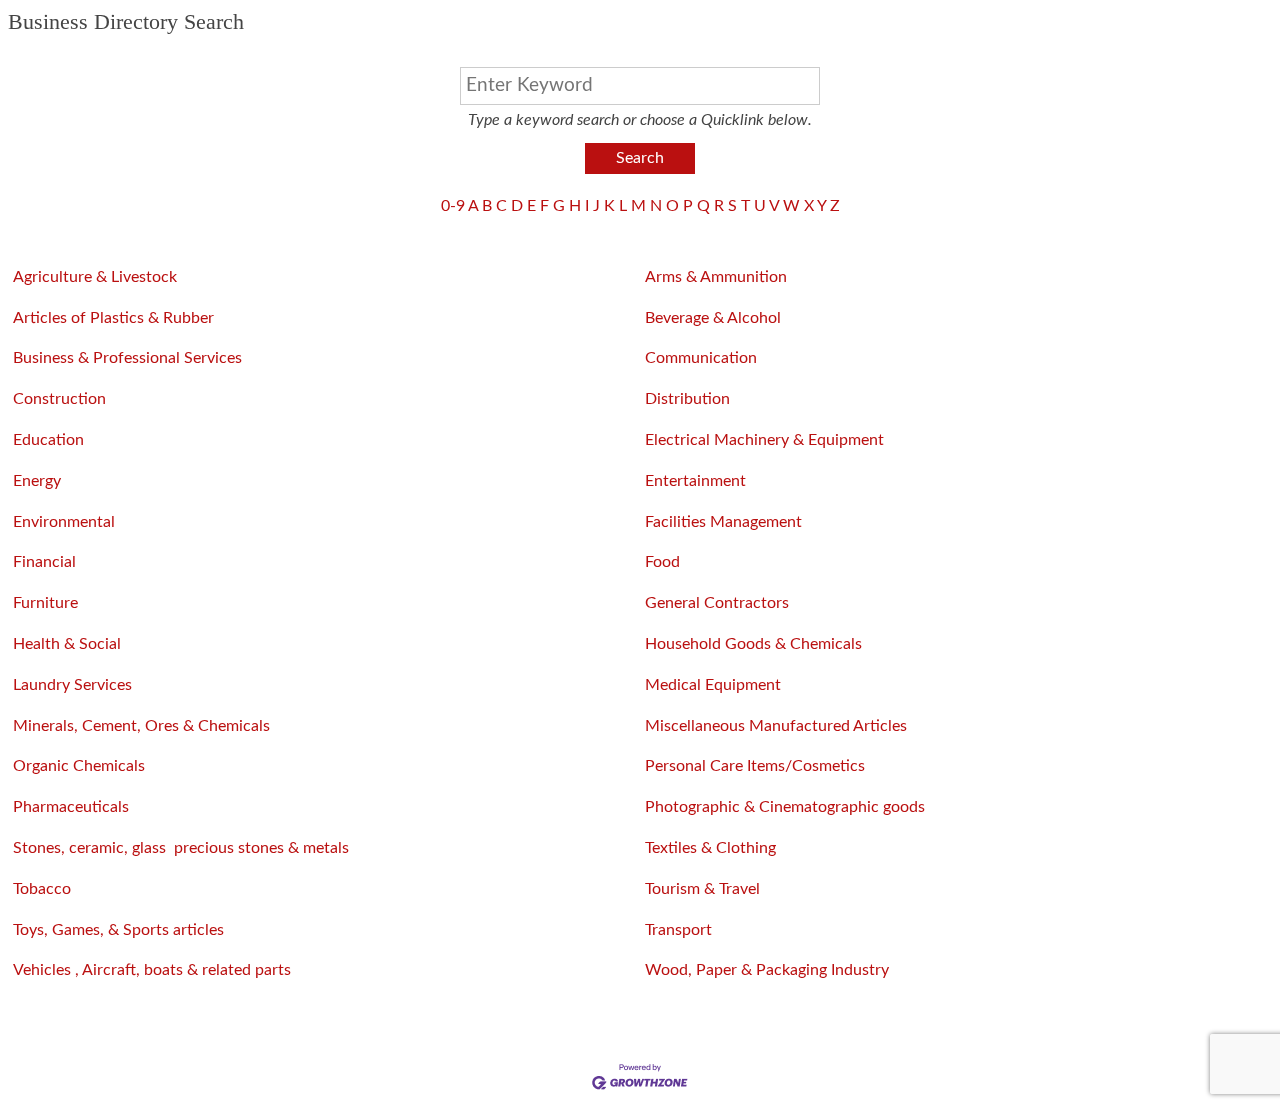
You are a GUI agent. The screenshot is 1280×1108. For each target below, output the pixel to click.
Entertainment (695, 481)
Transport (678, 930)
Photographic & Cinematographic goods (785, 807)
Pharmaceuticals (71, 807)
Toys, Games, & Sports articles (118, 930)
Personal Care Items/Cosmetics (755, 766)
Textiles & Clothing (710, 848)
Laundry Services (72, 685)
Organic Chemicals (79, 766)
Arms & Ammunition (716, 277)
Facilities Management (723, 522)
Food (662, 562)
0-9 (453, 206)
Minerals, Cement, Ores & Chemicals (141, 726)
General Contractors (717, 603)
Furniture (45, 603)
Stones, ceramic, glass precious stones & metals (181, 848)
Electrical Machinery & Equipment (766, 440)
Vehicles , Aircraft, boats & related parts (152, 970)
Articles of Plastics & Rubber (113, 318)
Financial (44, 562)
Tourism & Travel (702, 889)
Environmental (64, 522)
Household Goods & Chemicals (753, 644)
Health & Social (67, 644)
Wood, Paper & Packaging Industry (767, 970)
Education (48, 440)
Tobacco (42, 889)
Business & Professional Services (127, 358)
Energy (37, 481)
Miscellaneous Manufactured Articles (776, 726)
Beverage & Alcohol (713, 318)
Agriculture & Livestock (95, 277)
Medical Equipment (713, 685)
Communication (701, 358)
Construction (59, 399)
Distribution (687, 399)
